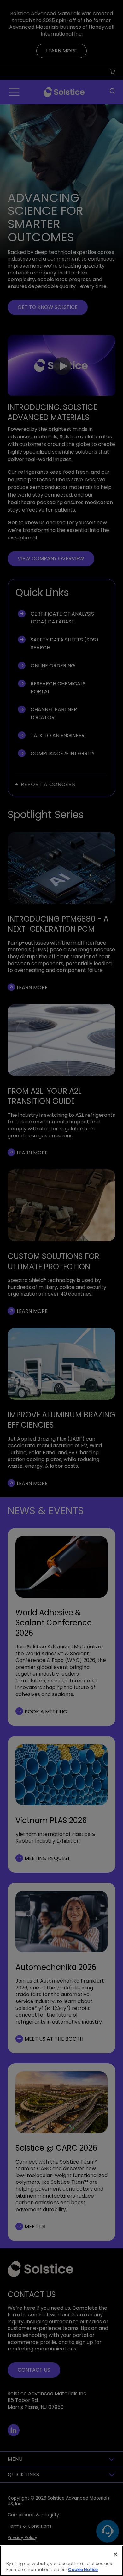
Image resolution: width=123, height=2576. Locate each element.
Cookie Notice (83, 2570)
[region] (61, 2561)
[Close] (115, 2554)
